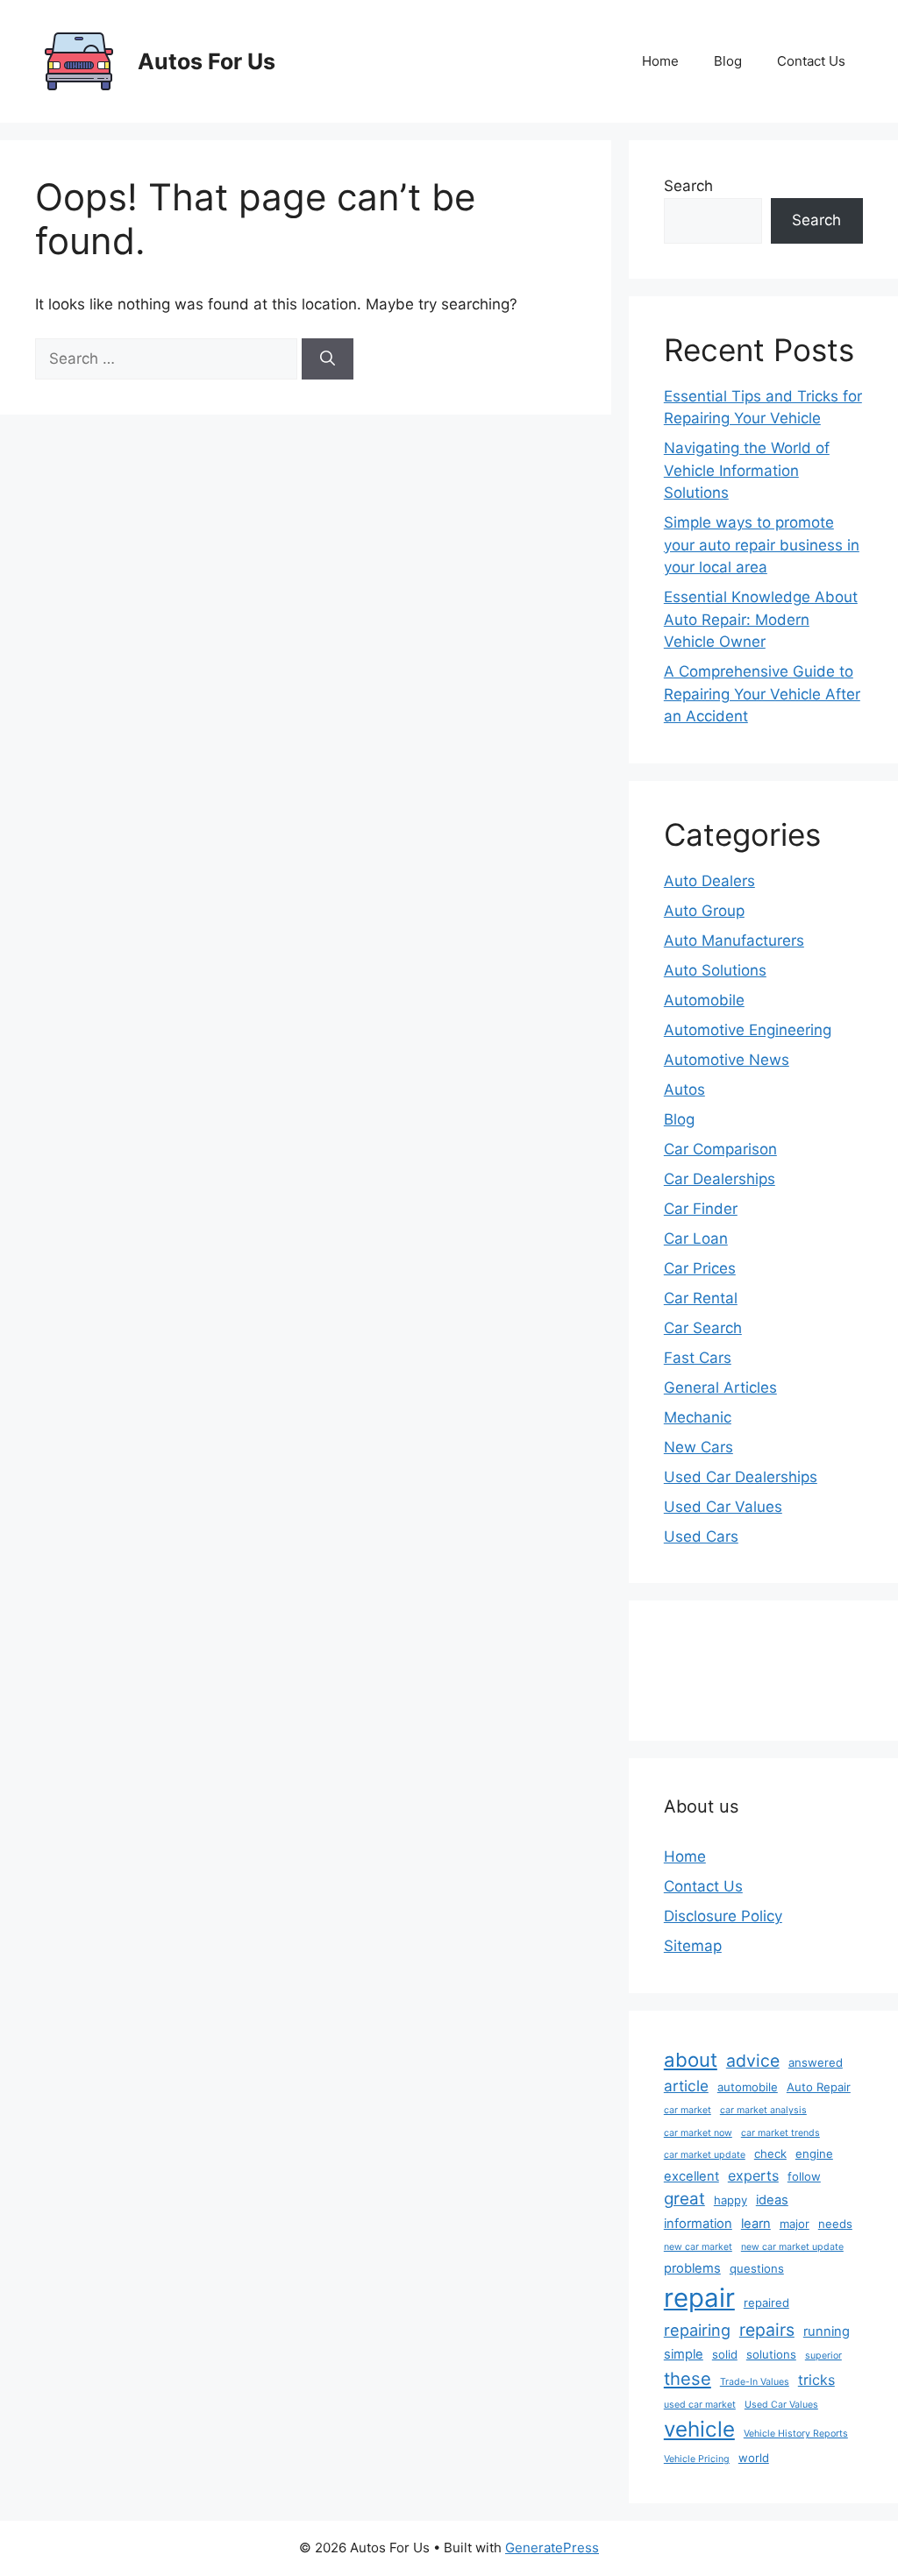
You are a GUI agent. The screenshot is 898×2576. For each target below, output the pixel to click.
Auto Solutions (715, 970)
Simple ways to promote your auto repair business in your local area (762, 545)
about (691, 2060)
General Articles (720, 1387)
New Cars (698, 1447)
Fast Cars (698, 1358)
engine (814, 2154)
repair (699, 2298)
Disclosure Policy (723, 1916)
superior (823, 2356)
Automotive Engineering (748, 1030)
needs (835, 2224)
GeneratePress (552, 2548)
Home (660, 61)
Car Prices (700, 1268)
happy (731, 2200)
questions (757, 2268)
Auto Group (704, 911)
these (688, 2378)
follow (804, 2176)
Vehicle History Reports (796, 2434)
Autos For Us (207, 61)
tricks (816, 2380)
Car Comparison (720, 1149)
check (770, 2154)
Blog (728, 61)
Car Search (703, 1328)
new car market (698, 2247)
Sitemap (693, 1946)
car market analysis (763, 2110)
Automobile (704, 1000)
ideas (772, 2200)
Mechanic (698, 1417)
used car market (700, 2405)
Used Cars (701, 1536)
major (795, 2224)
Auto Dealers (709, 881)
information (698, 2224)
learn (756, 2224)
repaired (766, 2303)
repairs (767, 2330)
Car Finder (701, 1209)
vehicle (699, 2429)
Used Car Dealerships (741, 1477)
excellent (691, 2176)
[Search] (328, 359)
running (827, 2331)
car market (688, 2110)
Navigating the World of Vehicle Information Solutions (747, 470)
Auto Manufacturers (734, 940)
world (754, 2458)
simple (684, 2354)
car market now (698, 2133)
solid (725, 2354)
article (686, 2086)
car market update (705, 2155)
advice (753, 2061)
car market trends (780, 2133)
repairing (697, 2330)
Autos (684, 1089)
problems (692, 2268)
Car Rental (701, 1298)
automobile (748, 2087)
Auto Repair (819, 2087)
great (684, 2199)
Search (688, 186)
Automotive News (727, 1060)
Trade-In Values (755, 2382)
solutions (771, 2354)
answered (816, 2062)
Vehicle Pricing (697, 2459)
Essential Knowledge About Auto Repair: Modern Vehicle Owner (761, 619)
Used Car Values (723, 1507)
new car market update (792, 2247)
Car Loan (696, 1238)
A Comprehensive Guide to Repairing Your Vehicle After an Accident (762, 694)
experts (753, 2175)
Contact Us (811, 61)
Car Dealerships (720, 1179)
